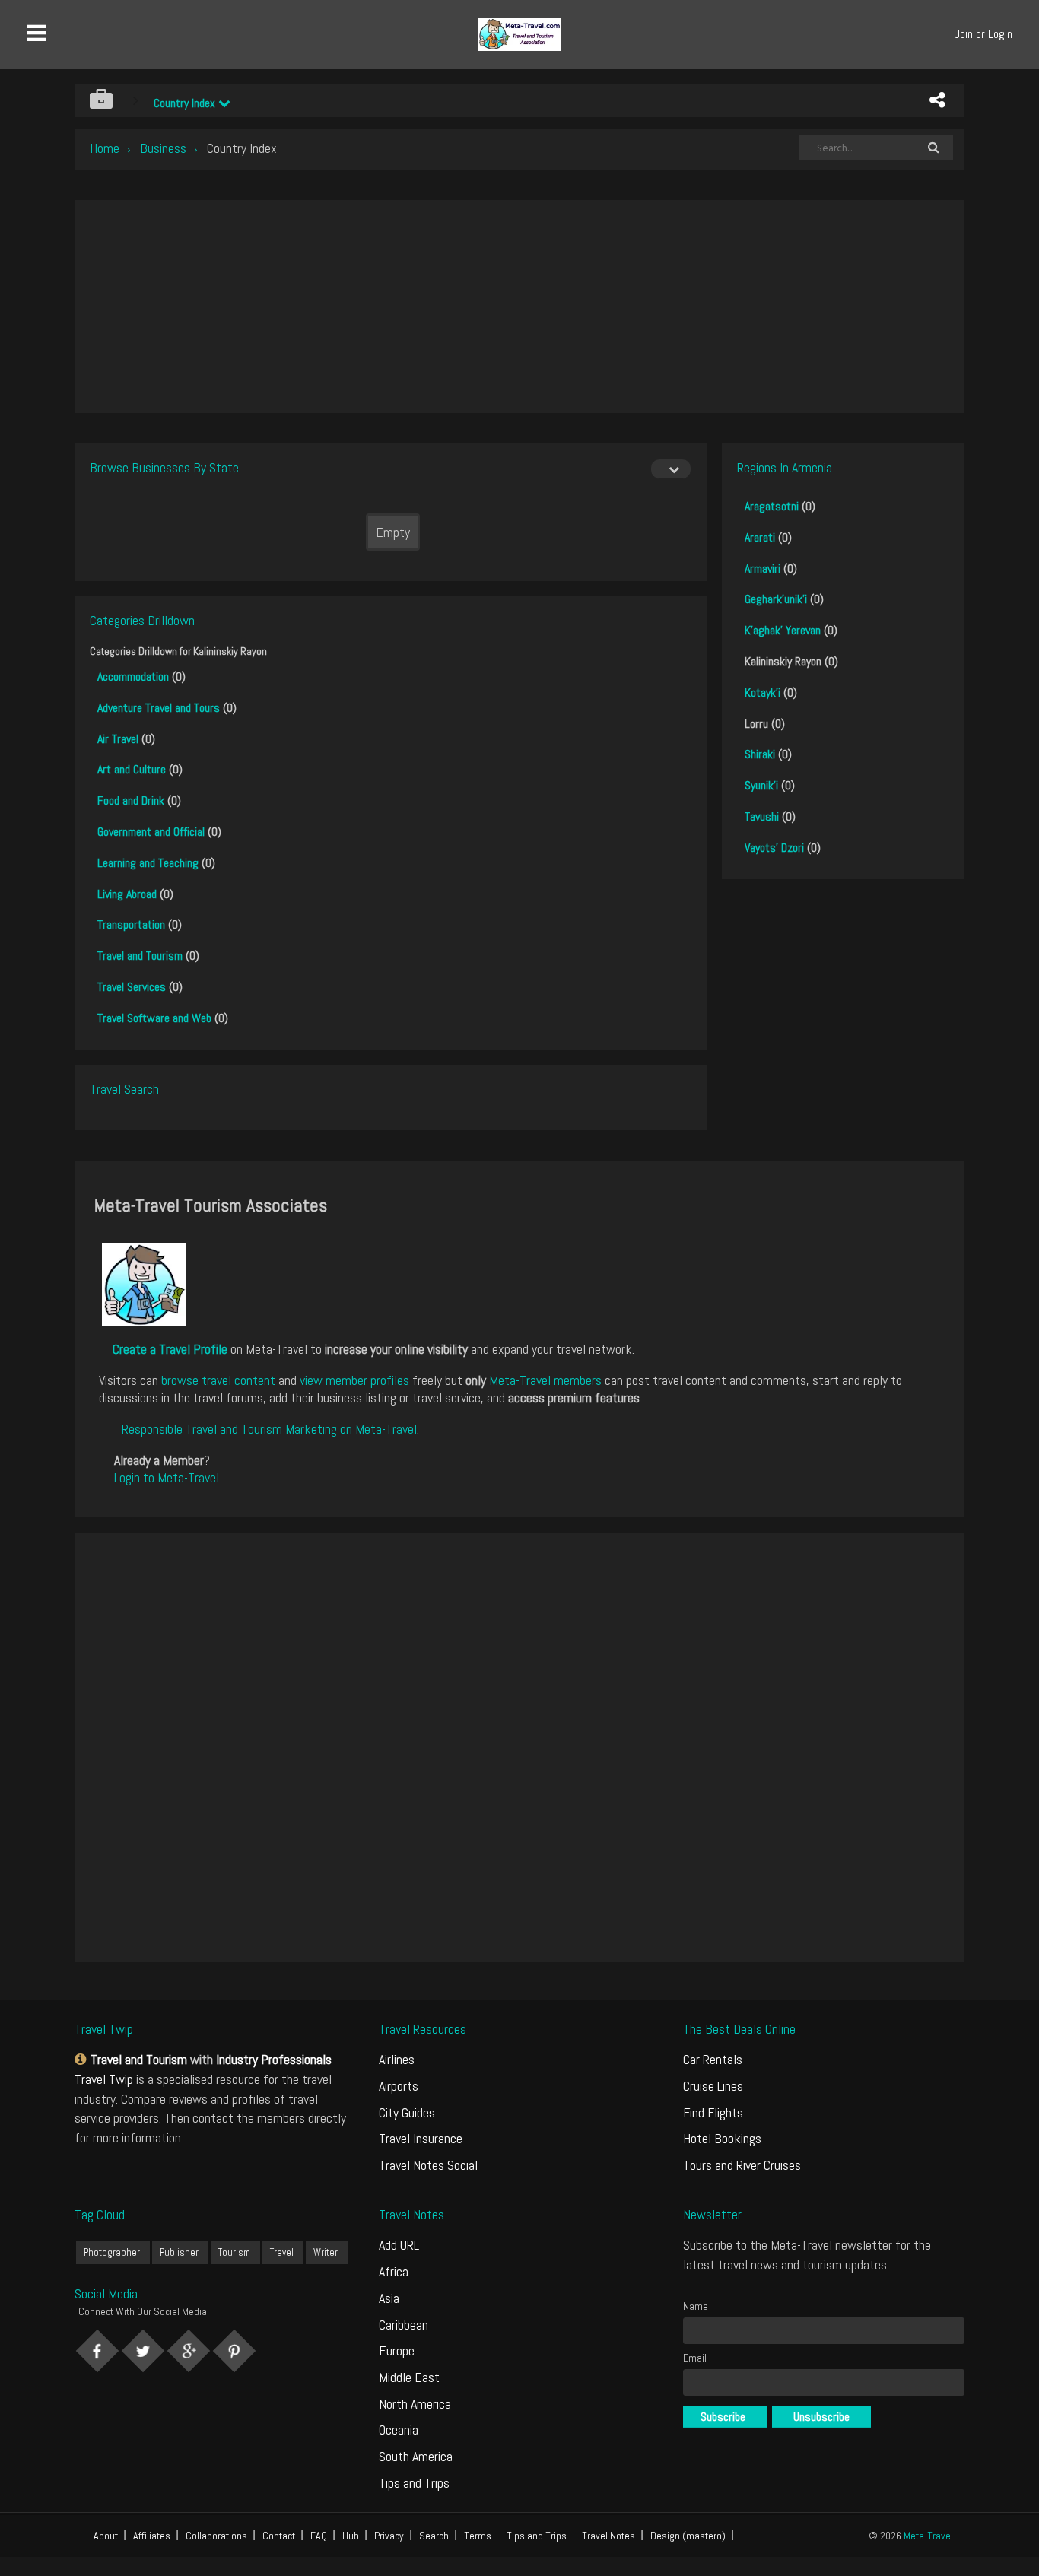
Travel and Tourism (140, 956)
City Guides (407, 2112)
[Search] (933, 148)
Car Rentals (713, 2059)
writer (326, 2252)
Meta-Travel (928, 2536)
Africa (394, 2271)
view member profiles (354, 1380)
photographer (112, 2252)
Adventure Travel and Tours (159, 708)
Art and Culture (132, 769)
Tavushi (762, 816)
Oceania (399, 2430)
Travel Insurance (421, 2138)
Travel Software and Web (154, 1018)
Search (434, 2536)
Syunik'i (761, 785)
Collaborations (216, 2536)
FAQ (319, 2536)
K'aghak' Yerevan (783, 630)
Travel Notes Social (428, 2165)
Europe (397, 2350)
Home (105, 148)
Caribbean (404, 2325)
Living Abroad (127, 894)
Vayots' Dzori (774, 848)
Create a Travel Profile (170, 1349)
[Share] (937, 100)
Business (163, 148)
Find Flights (713, 2112)
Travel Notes (608, 2536)
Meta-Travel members (545, 1380)
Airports (399, 2086)
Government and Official (151, 832)
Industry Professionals (274, 2059)
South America (416, 2456)
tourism (234, 2252)
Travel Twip (104, 2079)
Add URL (399, 2245)
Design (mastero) (688, 2536)
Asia (389, 2298)
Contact (279, 2536)
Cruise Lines (713, 2086)
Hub (351, 2536)
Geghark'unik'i (776, 599)
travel (282, 2252)
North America (415, 2404)
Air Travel (118, 739)
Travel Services (132, 987)
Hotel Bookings (722, 2138)
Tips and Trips (414, 2483)
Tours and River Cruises (742, 2165)
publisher (179, 2252)
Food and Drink (131, 800)
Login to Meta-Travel (167, 1477)
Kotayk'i (763, 692)
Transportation (131, 924)
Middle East (409, 2377)
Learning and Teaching (148, 863)
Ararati (760, 537)
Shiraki (760, 754)
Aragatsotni (772, 506)
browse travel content (218, 1380)
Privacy (389, 2536)
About (106, 2536)
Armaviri (763, 569)
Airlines (397, 2059)
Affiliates (152, 2536)
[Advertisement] (519, 307)
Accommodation (133, 677)
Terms (478, 2536)
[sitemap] (83, 2059)
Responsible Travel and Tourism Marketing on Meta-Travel (269, 1429)
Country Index (186, 103)
